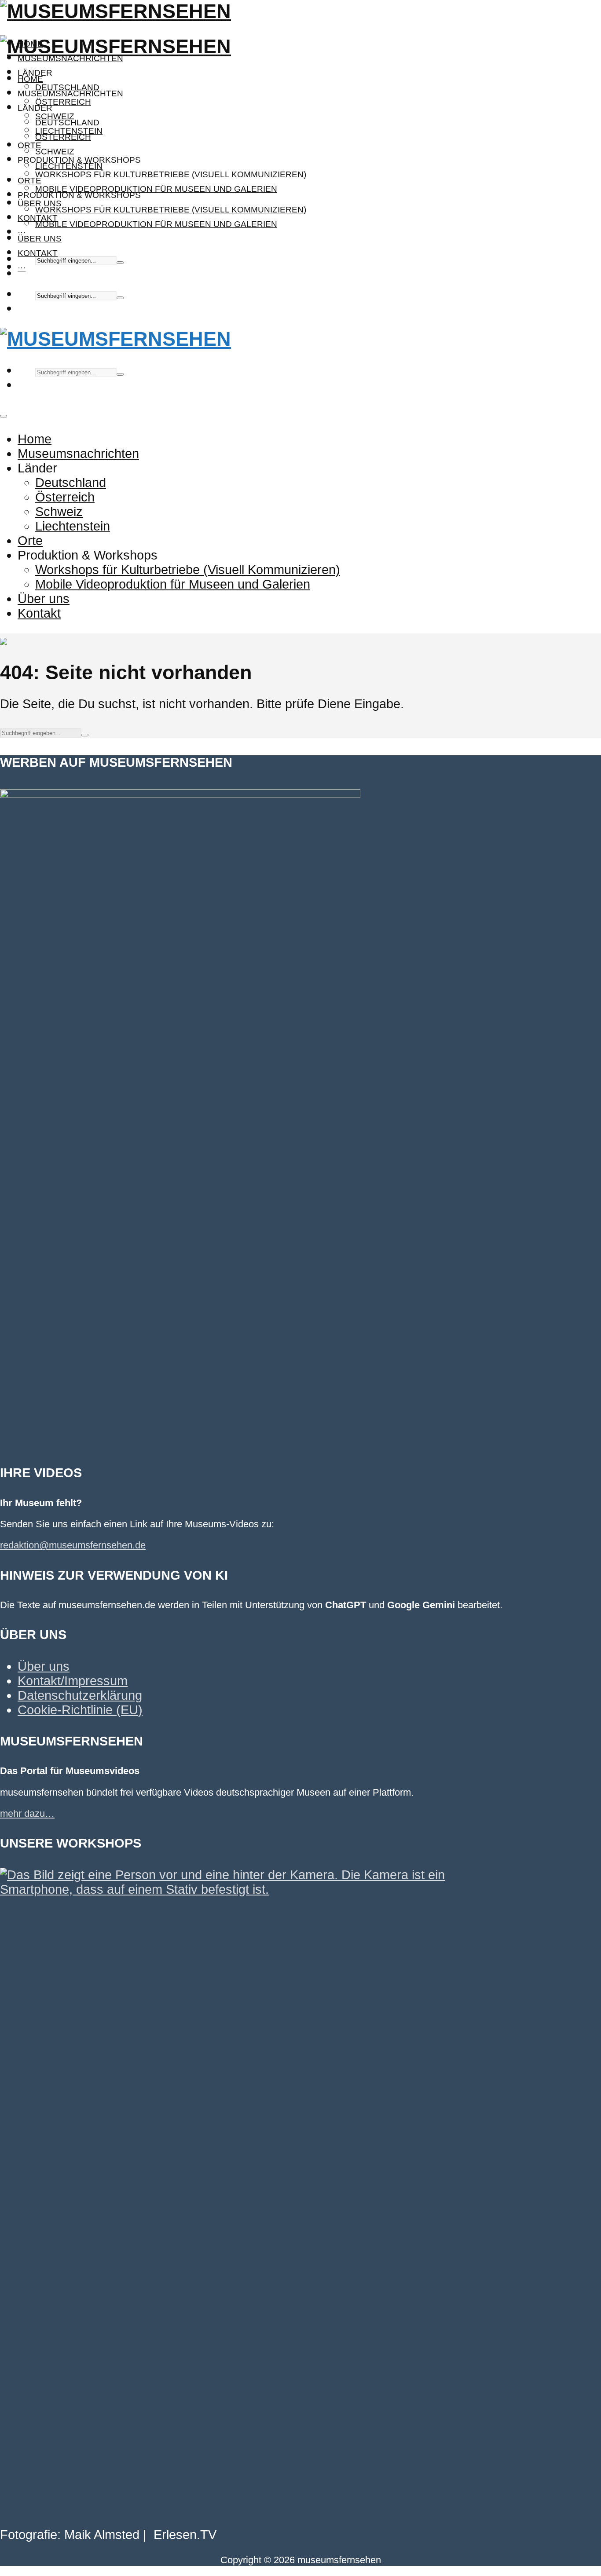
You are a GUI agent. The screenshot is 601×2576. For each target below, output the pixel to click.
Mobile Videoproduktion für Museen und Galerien (156, 189)
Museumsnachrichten (70, 58)
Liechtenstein (69, 166)
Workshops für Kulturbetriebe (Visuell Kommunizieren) (171, 174)
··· (22, 268)
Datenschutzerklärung (80, 1695)
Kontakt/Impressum (73, 1681)
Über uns (40, 239)
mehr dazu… (27, 1813)
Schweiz (55, 152)
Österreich (63, 102)
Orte (29, 145)
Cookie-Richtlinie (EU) (80, 1710)
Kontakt (38, 253)
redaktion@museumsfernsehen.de (73, 1545)
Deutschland (67, 123)
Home (30, 79)
